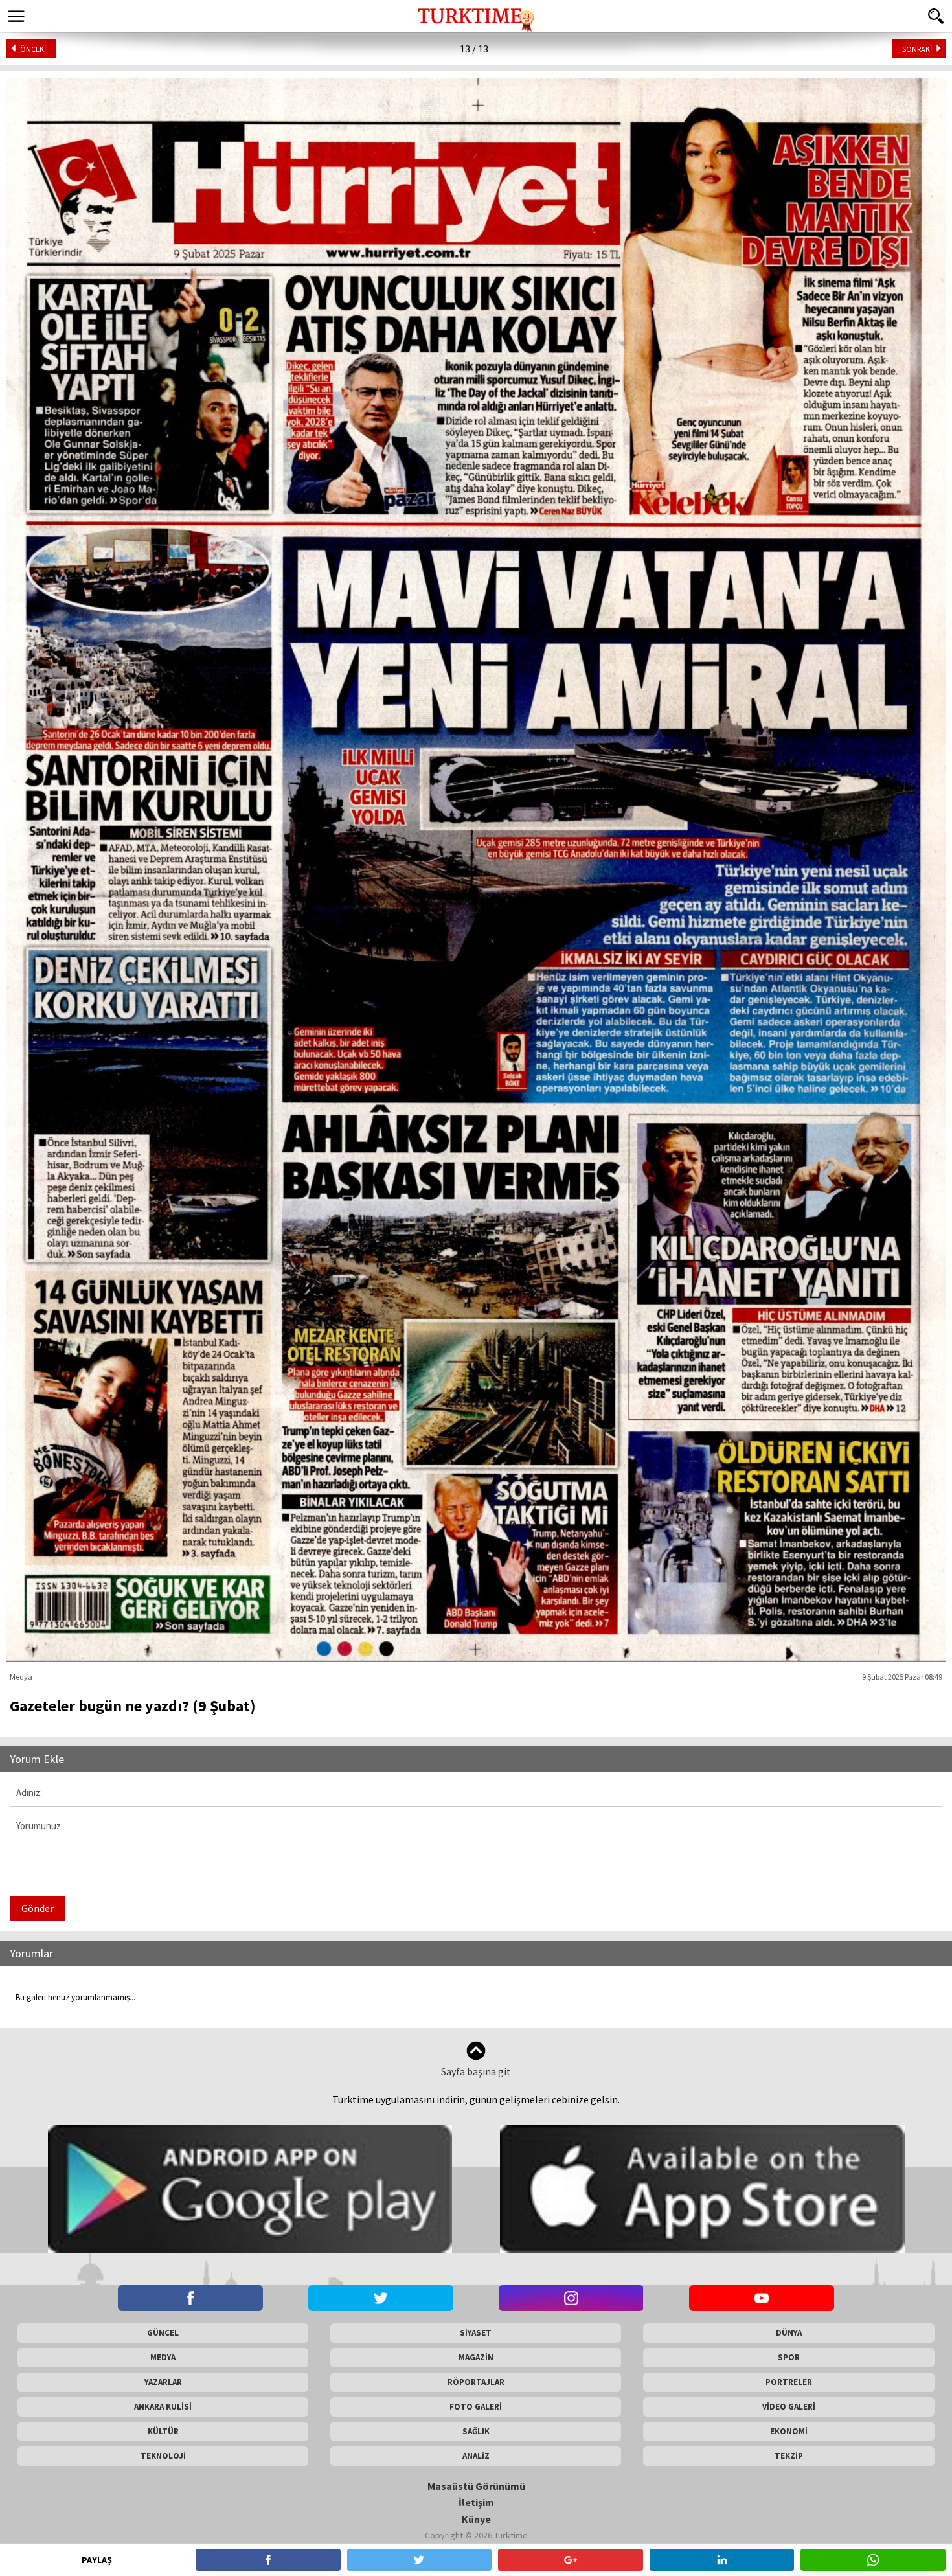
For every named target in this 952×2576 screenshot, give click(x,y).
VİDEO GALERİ (789, 2407)
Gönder (38, 1908)
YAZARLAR (163, 2382)
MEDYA (163, 2357)
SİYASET (476, 2333)
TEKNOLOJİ (163, 2456)
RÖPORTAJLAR (476, 2382)
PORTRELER (789, 2382)
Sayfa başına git (476, 2071)
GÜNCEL (163, 2333)
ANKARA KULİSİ (163, 2407)
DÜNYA (789, 2333)
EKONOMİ (789, 2431)
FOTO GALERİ (476, 2407)
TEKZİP (789, 2456)
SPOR (789, 2357)
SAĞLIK (476, 2431)
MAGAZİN (476, 2357)
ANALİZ (476, 2456)
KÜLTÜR (163, 2431)
